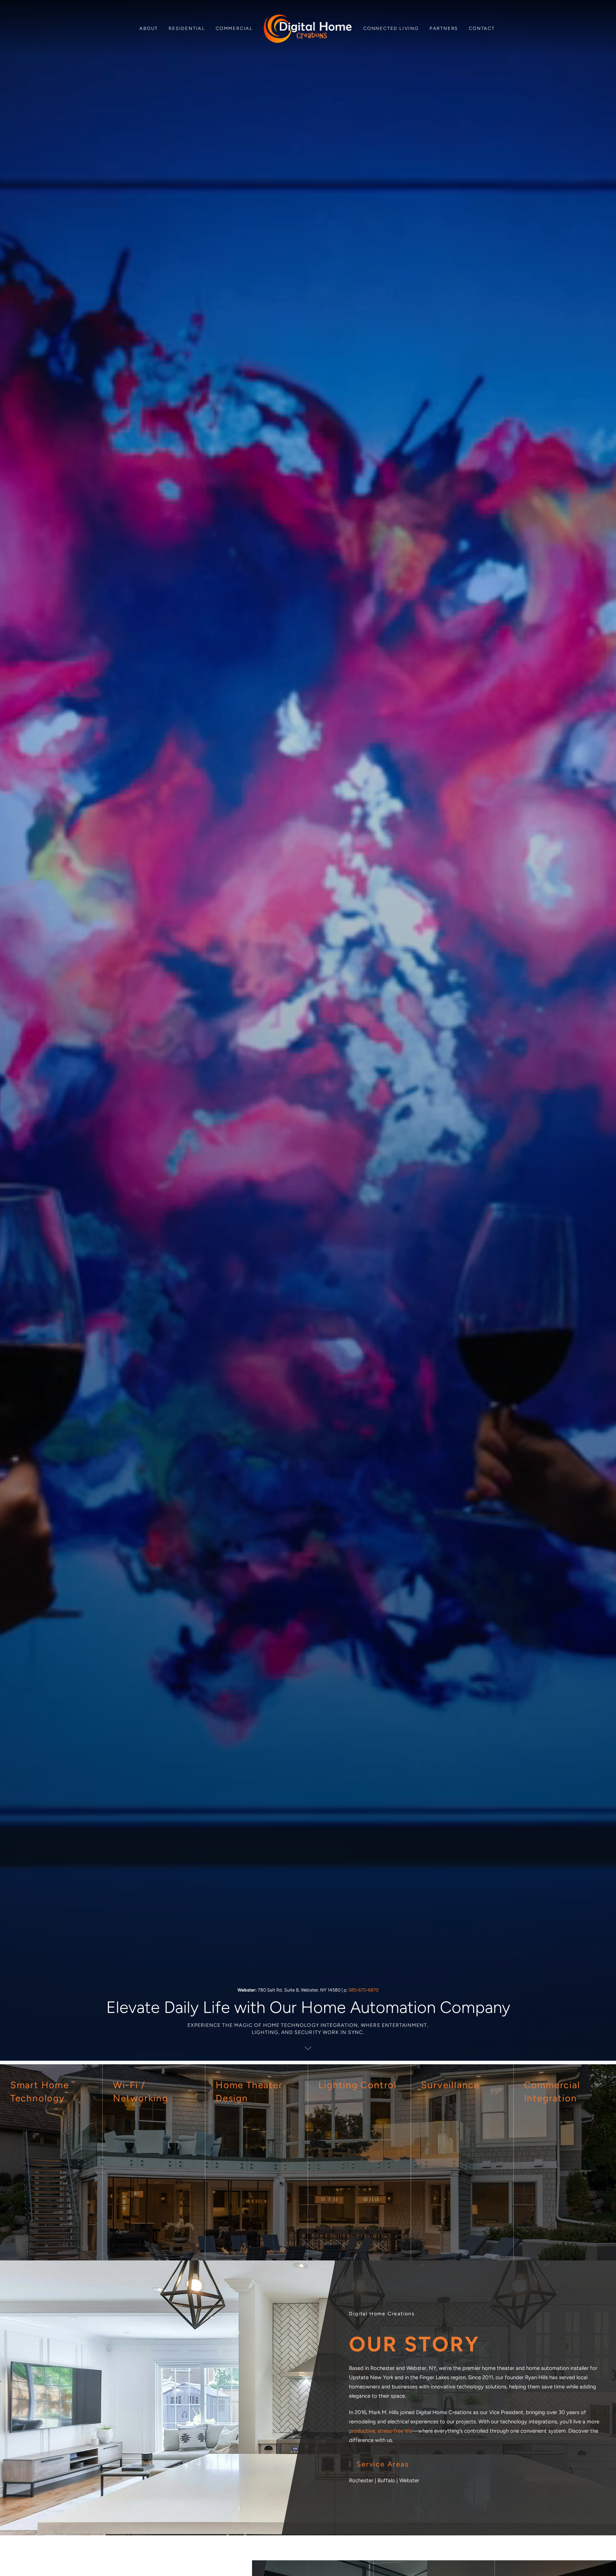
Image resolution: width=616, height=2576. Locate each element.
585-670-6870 (364, 1990)
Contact (482, 28)
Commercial (234, 28)
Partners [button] (444, 28)
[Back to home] (308, 29)
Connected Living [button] (391, 28)
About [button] (149, 28)
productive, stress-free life (381, 2431)
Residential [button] (187, 28)
